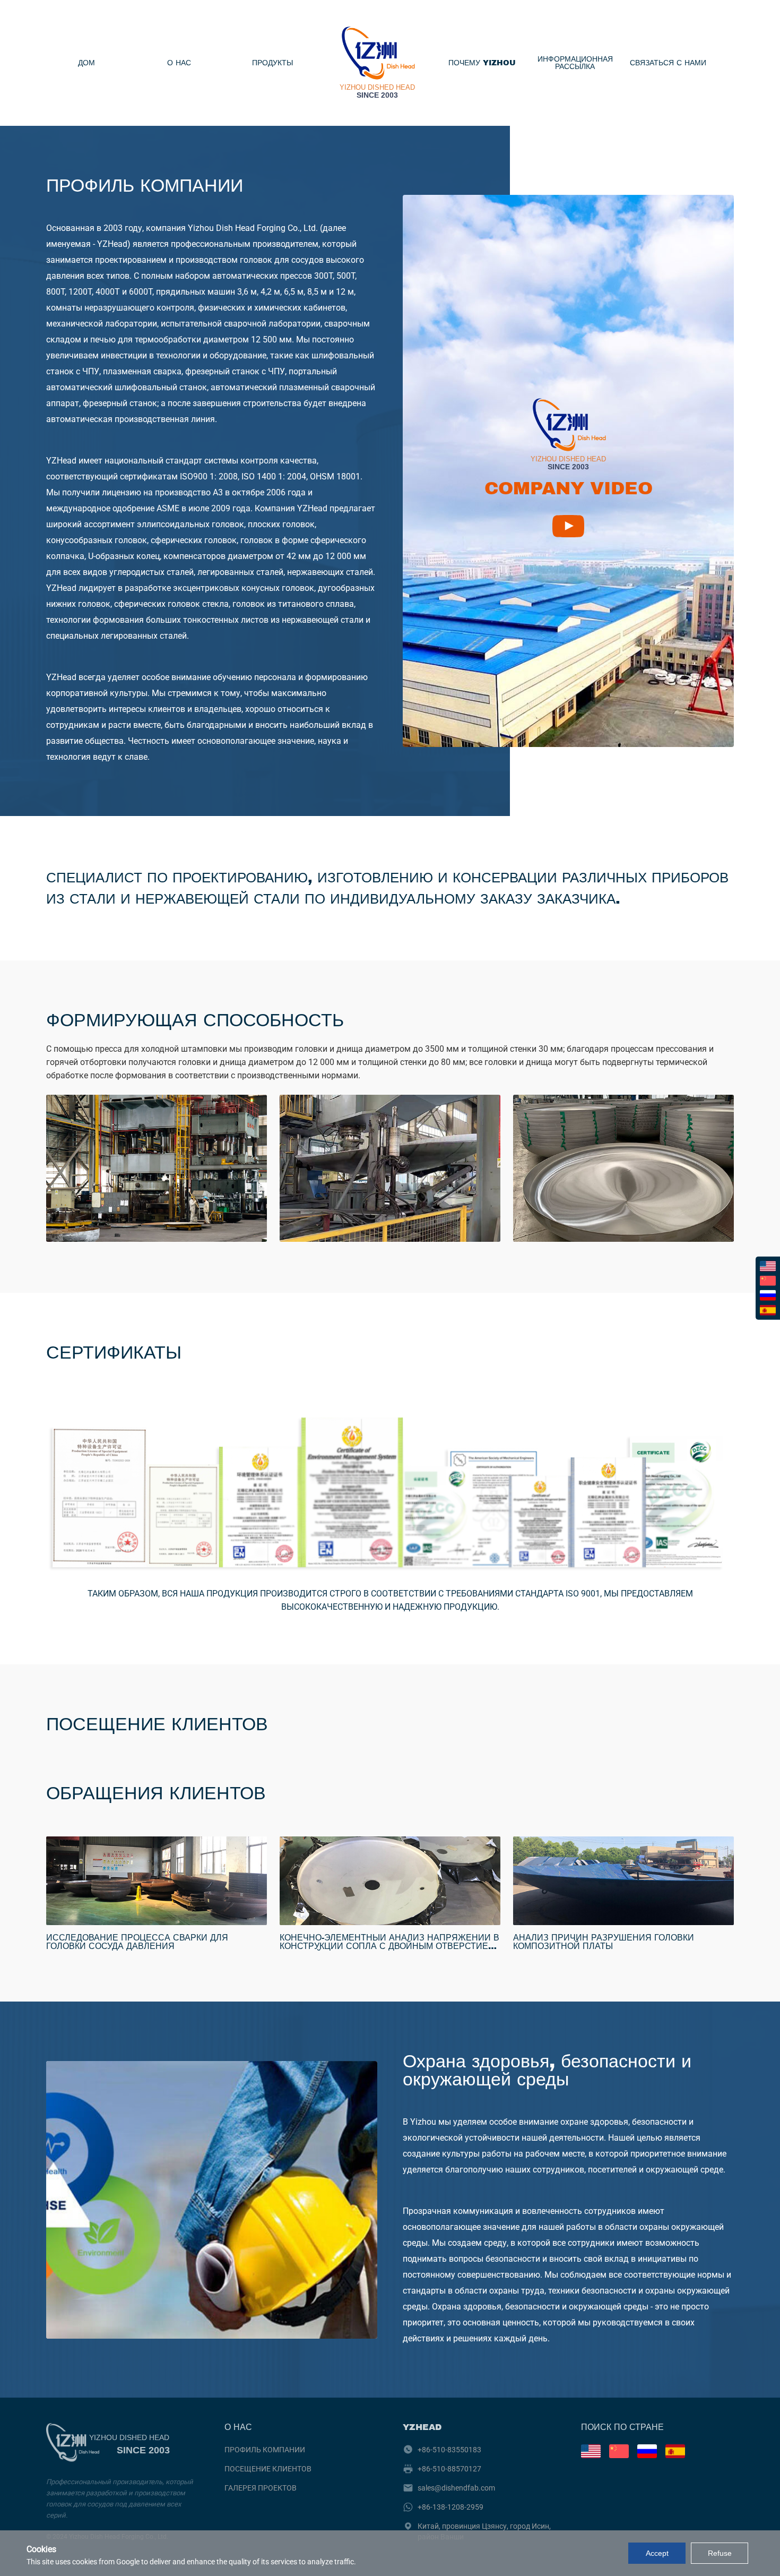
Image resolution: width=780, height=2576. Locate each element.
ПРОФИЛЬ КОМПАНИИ (265, 2450)
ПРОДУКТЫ (272, 63)
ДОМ (86, 63)
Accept (657, 2553)
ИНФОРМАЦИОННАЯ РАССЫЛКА (575, 63)
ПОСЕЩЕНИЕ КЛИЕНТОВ (268, 2469)
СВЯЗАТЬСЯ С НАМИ (668, 63)
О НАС (179, 63)
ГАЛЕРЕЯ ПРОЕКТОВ (261, 2488)
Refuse (720, 2553)
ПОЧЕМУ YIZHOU (482, 63)
